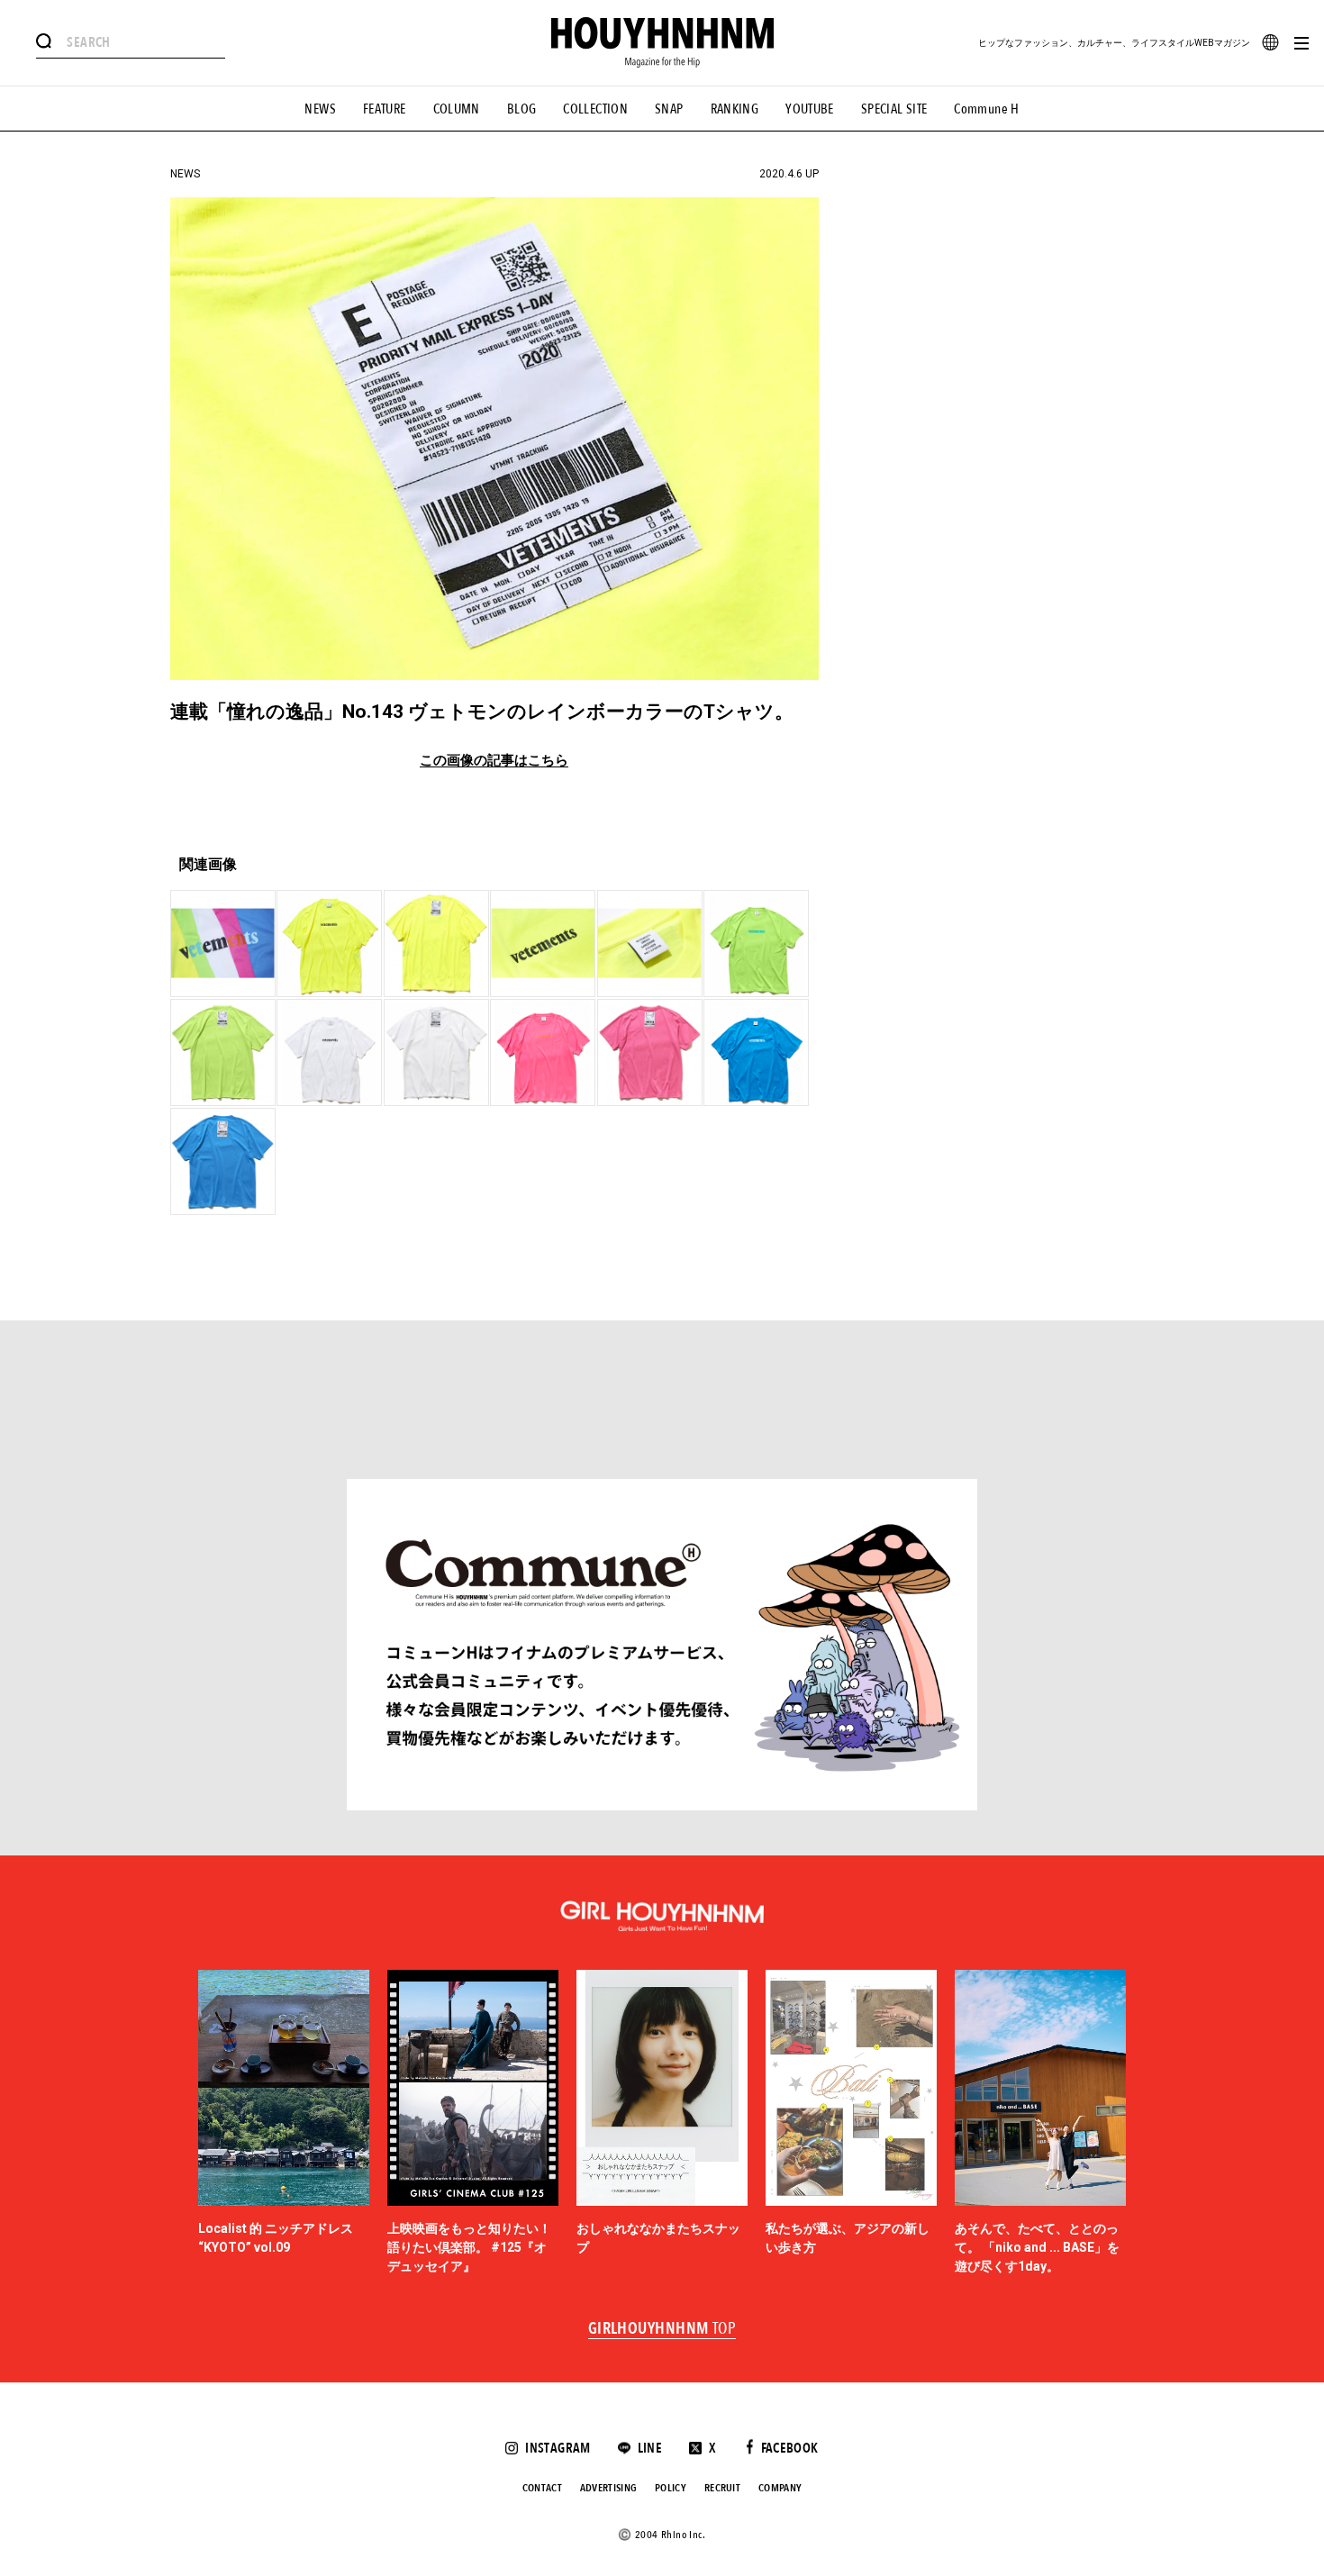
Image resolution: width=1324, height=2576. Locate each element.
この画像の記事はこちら (494, 761)
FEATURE (385, 109)
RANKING (735, 109)
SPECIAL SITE (894, 109)
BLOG (522, 109)
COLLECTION (595, 109)
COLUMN (457, 109)
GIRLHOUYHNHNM (662, 2329)
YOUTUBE (810, 109)
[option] (284, 2123)
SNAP (669, 109)
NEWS (320, 109)
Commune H (986, 109)
